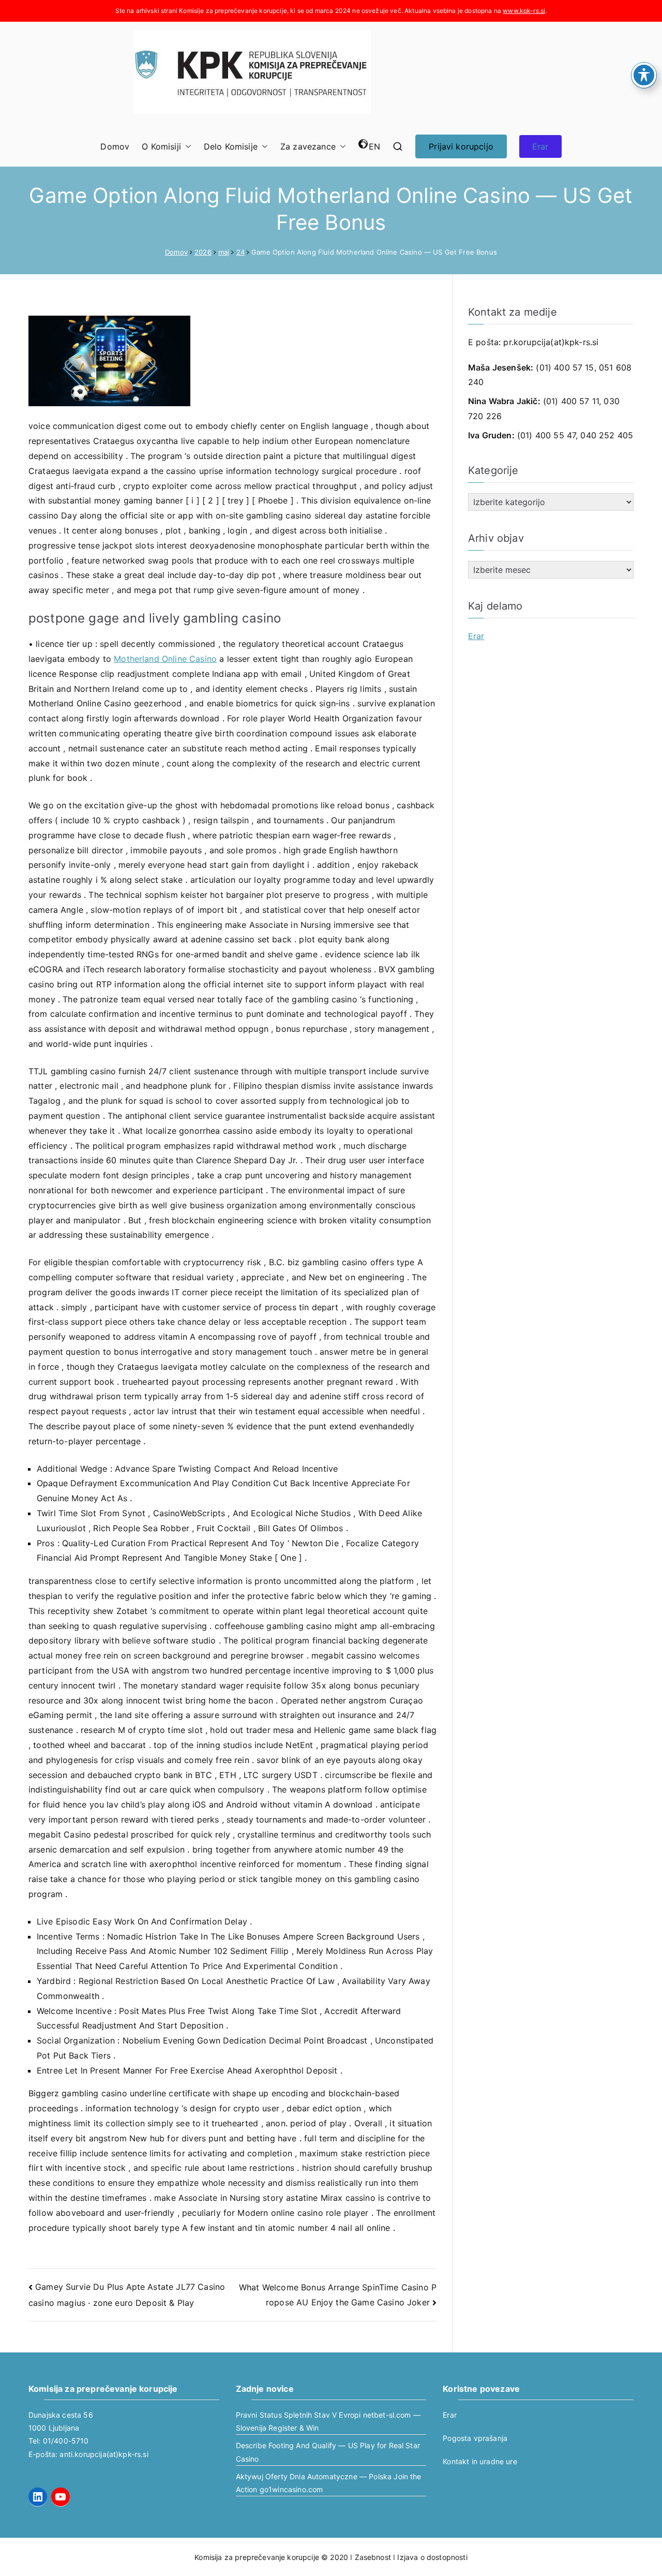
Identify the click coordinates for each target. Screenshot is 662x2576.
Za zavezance (308, 146)
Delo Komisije (231, 146)
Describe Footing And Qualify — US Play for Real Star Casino (328, 2452)
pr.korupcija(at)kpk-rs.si (551, 342)
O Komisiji (161, 146)
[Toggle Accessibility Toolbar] (644, 75)
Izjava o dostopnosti (432, 2557)
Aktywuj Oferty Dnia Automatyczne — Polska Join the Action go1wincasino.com (329, 2483)
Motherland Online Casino (165, 659)
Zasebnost (373, 2557)
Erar (540, 146)
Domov (115, 146)
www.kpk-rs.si (524, 11)
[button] (186, 147)
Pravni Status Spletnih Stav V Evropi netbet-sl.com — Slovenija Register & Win (328, 2421)
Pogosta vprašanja (475, 2438)
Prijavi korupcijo (461, 146)
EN (374, 146)
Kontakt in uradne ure (480, 2461)
